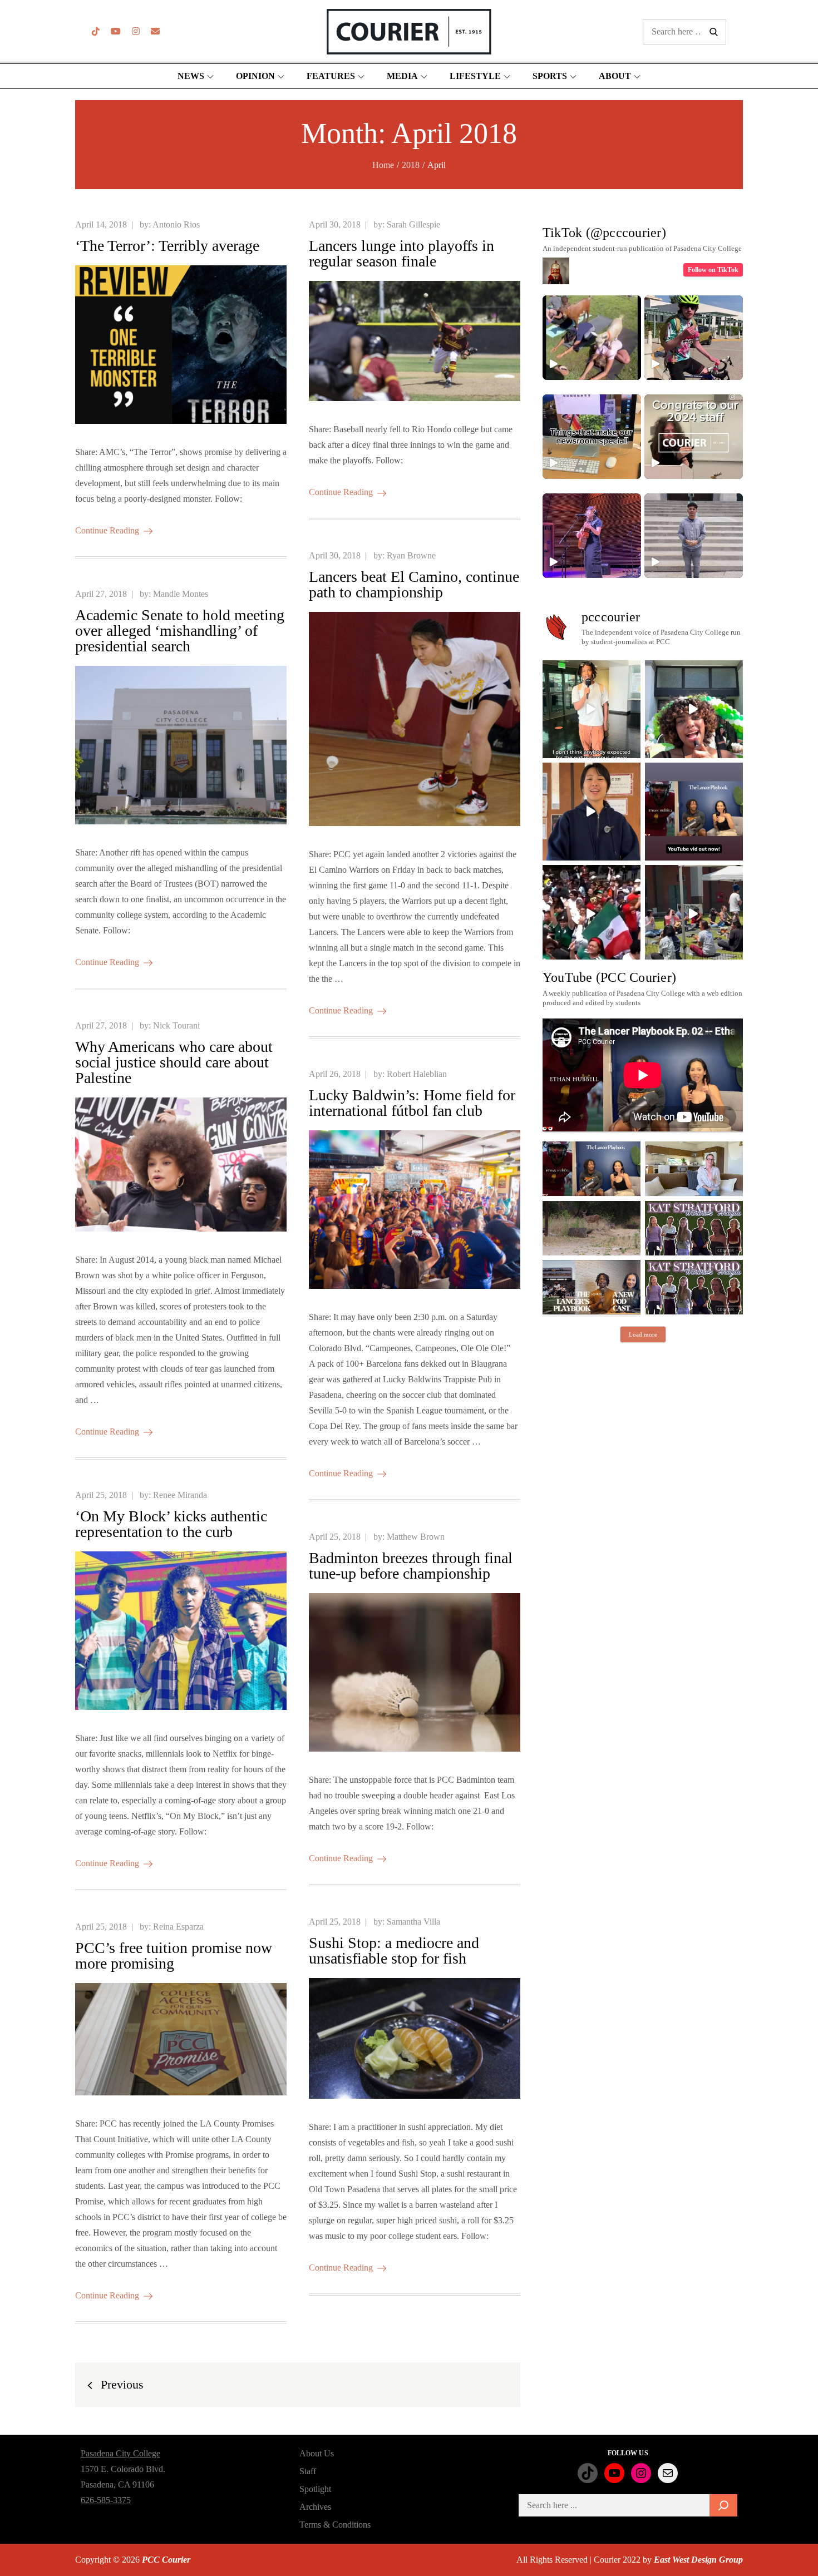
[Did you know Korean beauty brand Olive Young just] (694, 709)
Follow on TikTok (713, 270)
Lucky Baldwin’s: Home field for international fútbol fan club (412, 1103)
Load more (643, 1334)
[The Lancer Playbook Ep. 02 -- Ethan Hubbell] (592, 1169)
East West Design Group (698, 2560)
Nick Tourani (176, 1025)
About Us (317, 2453)
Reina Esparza (178, 1927)
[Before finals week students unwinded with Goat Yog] (694, 914)
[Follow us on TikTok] (96, 31)
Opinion (255, 76)
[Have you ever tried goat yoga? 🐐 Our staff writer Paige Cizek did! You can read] (592, 338)
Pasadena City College (120, 2453)
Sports (550, 76)
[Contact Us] (155, 31)
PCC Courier (166, 2560)
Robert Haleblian (417, 1074)
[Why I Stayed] (694, 1169)
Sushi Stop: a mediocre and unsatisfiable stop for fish (394, 1950)
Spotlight (315, 2489)
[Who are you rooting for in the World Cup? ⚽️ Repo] (592, 914)
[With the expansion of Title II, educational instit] (592, 812)
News (191, 76)
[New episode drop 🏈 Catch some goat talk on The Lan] (694, 812)
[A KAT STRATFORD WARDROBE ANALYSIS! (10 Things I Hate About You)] (694, 1287)
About (615, 76)
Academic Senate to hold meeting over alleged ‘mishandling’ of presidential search (180, 631)
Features (331, 76)
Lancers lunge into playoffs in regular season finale (401, 253)
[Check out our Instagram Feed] (136, 31)
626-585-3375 (106, 2500)
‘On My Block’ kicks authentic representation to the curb (171, 1524)
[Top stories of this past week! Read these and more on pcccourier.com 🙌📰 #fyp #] (694, 536)
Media (402, 76)
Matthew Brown (416, 1537)
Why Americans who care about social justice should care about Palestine (174, 1062)
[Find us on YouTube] (116, 31)
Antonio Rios (176, 224)
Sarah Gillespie (413, 224)
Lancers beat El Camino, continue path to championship (414, 584)
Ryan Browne (411, 555)
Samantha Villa (413, 1922)
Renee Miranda (180, 1495)
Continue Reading (107, 530)
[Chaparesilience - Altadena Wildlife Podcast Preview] (592, 1228)
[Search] (723, 2505)
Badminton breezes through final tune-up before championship (411, 1566)
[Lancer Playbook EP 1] (592, 1287)
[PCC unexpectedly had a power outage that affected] (592, 709)
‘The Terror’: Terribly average (167, 246)
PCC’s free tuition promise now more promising (174, 1956)
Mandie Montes (181, 594)
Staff (308, 2471)
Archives (315, 2507)
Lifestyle (475, 76)
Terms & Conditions (335, 2525)
